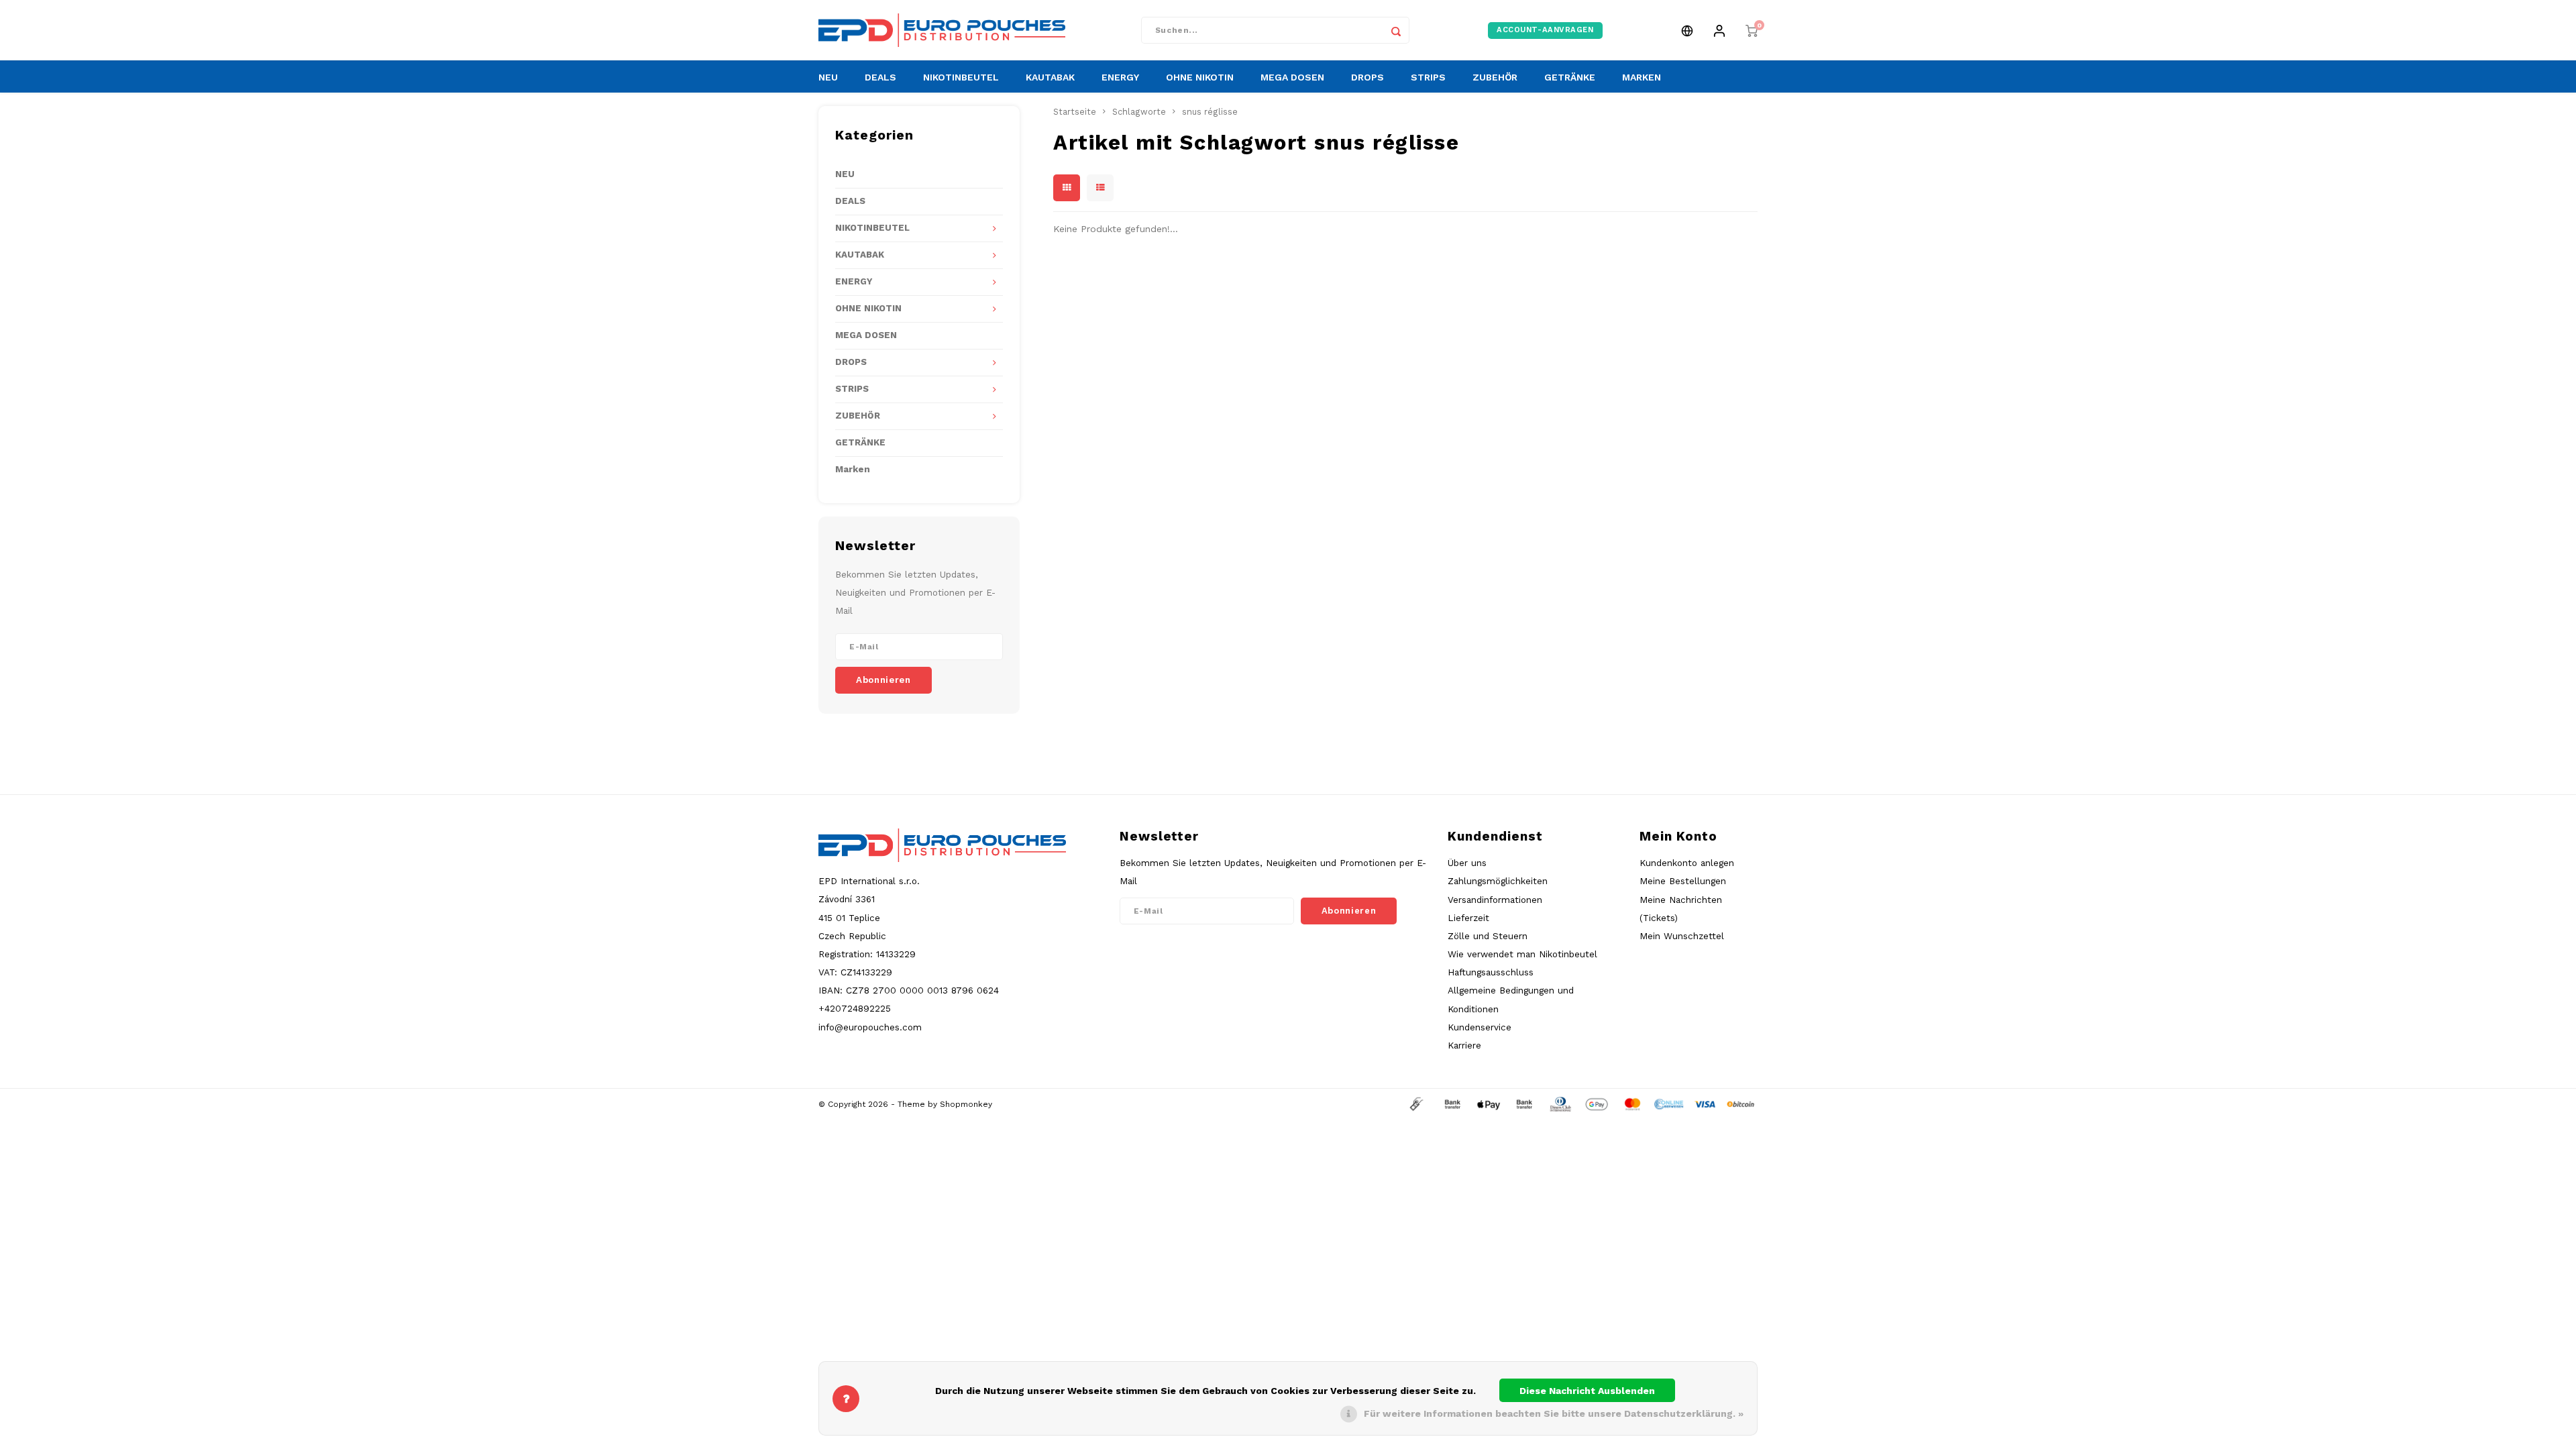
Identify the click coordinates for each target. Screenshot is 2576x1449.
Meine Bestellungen (1683, 881)
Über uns (1467, 863)
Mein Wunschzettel (1682, 936)
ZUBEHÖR (1495, 77)
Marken (853, 469)
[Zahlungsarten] (1415, 1104)
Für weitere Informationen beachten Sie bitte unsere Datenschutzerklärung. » (1554, 1413)
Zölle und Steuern (1488, 936)
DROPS (1367, 77)
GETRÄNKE (1570, 77)
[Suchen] (1396, 30)
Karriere (1464, 1045)
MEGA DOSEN (1292, 77)
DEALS (880, 77)
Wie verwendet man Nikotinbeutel (1522, 954)
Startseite (1075, 112)
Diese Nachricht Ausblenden (1587, 1391)
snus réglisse (1210, 112)
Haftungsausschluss (1491, 972)
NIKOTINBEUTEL (961, 77)
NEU (828, 77)
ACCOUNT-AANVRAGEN (1545, 30)
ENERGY (1120, 77)
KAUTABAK (1050, 77)
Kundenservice (1480, 1027)
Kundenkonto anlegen (1687, 863)
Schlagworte (1139, 112)
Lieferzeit (1468, 918)
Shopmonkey (966, 1104)
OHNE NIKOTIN (1200, 77)
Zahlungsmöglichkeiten (1498, 881)
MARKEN (1642, 77)
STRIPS (1428, 77)
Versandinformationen (1495, 900)
